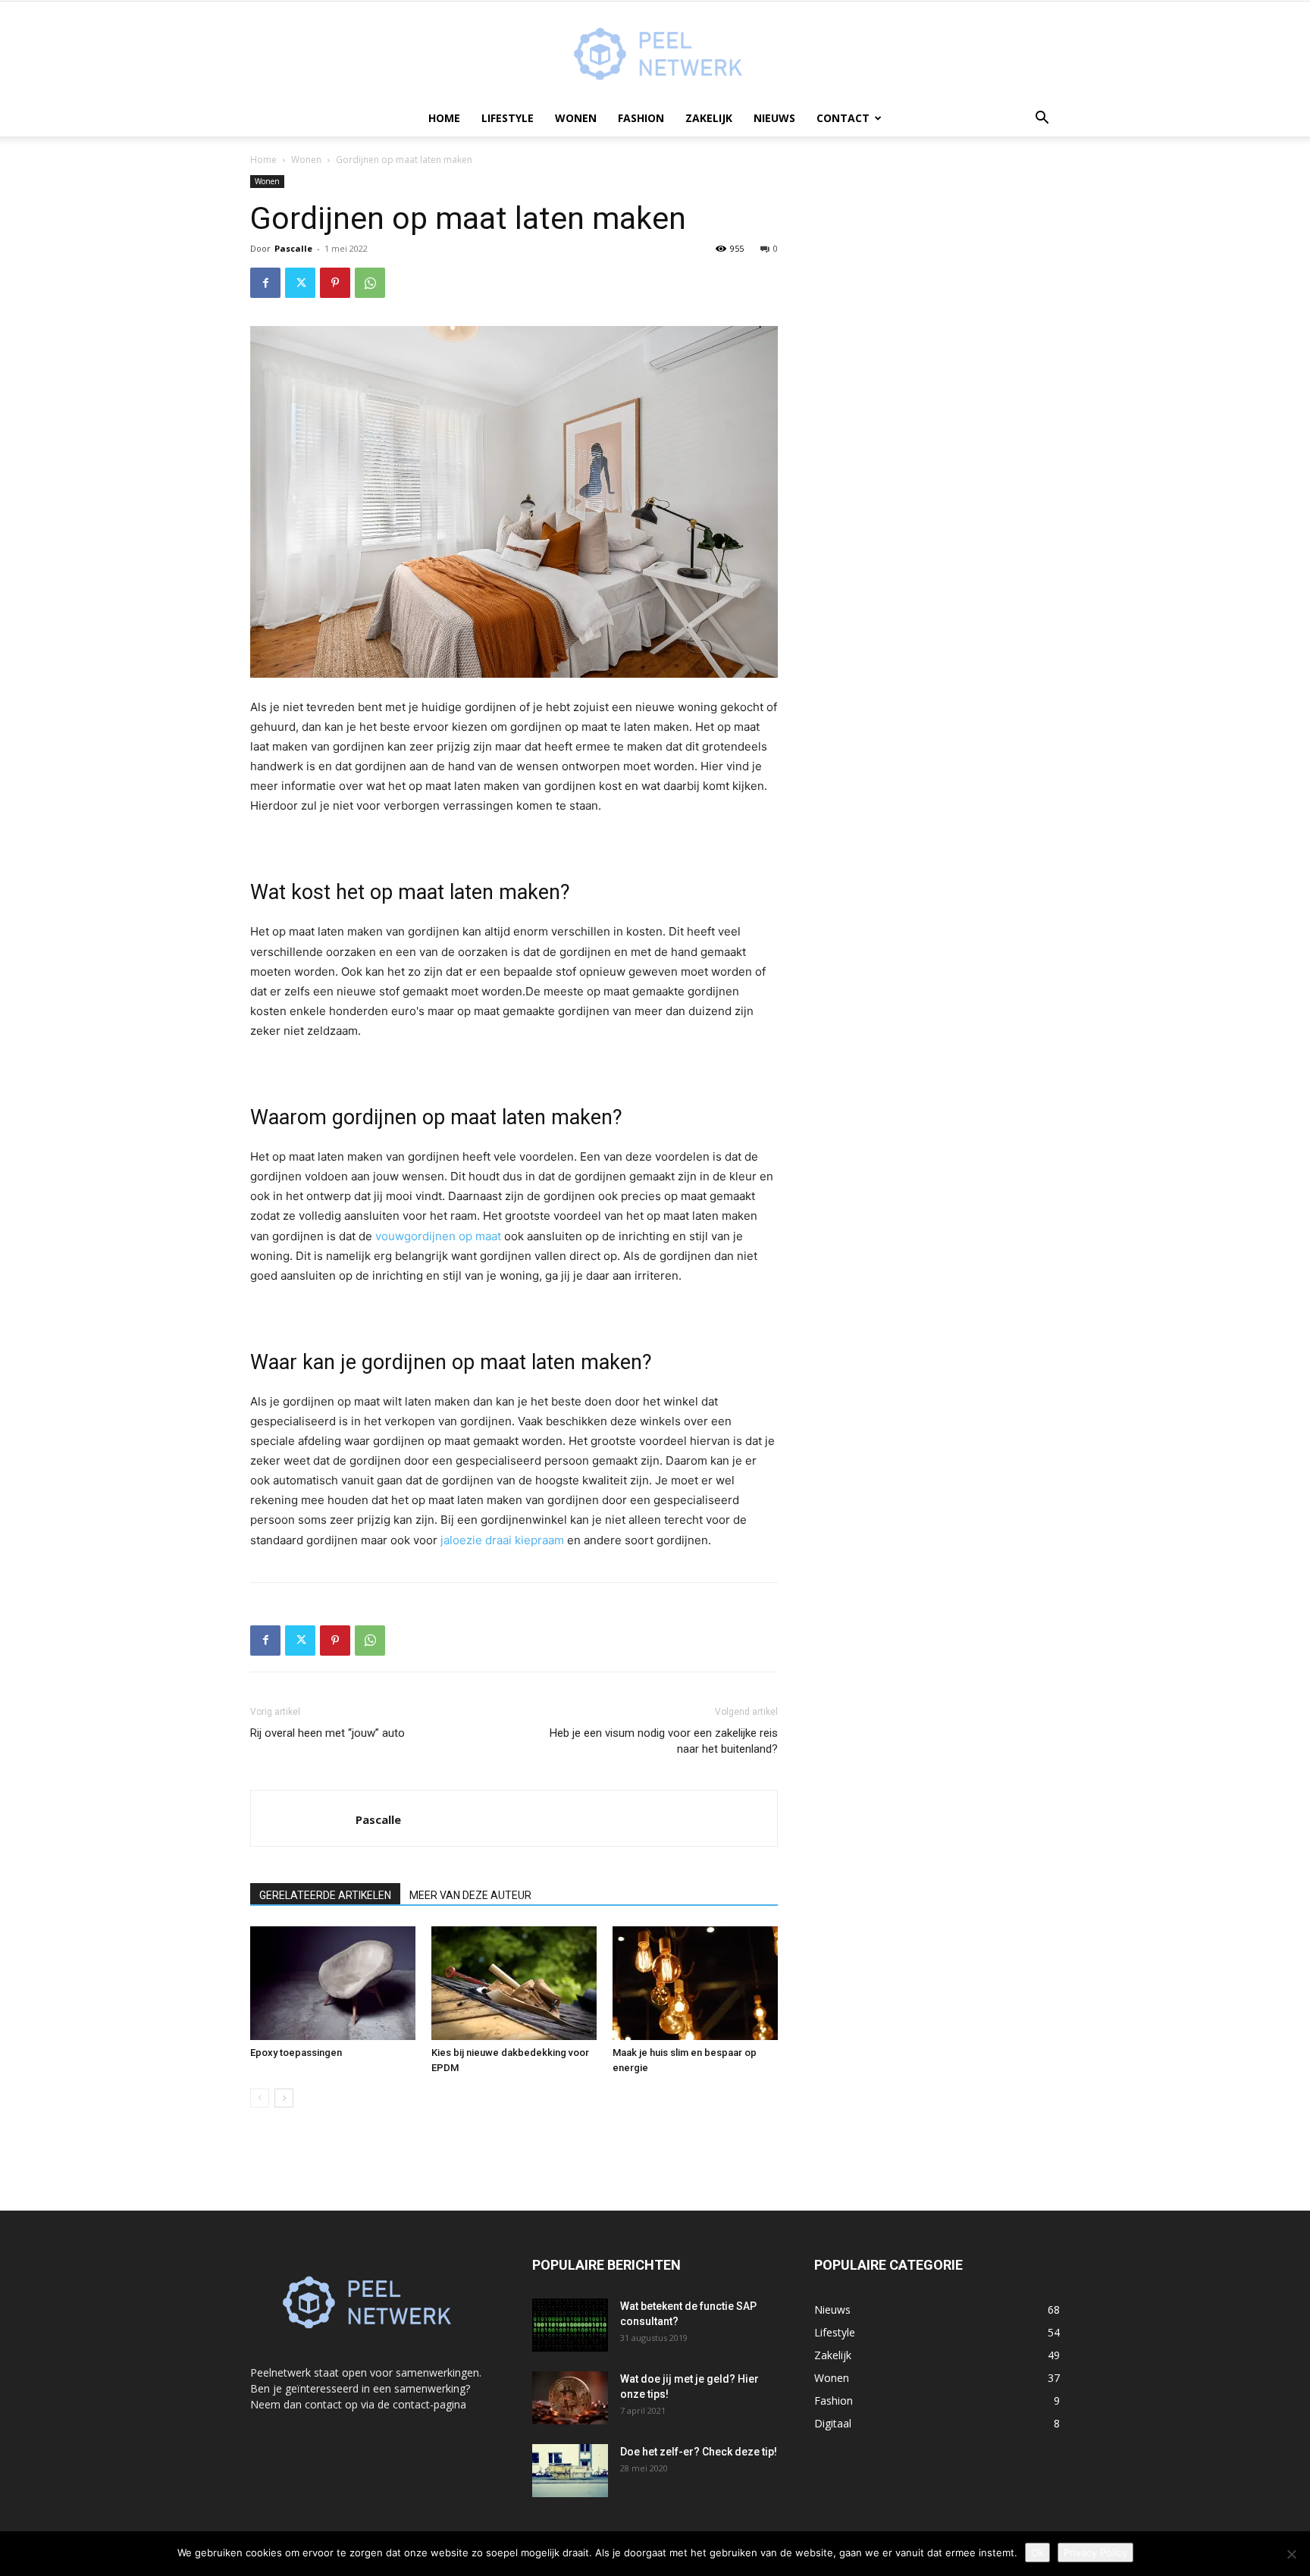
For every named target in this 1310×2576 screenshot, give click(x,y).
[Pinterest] (335, 283)
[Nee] (1291, 2554)
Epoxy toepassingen (296, 2053)
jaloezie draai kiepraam (502, 1540)
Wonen (576, 118)
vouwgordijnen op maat (438, 1236)
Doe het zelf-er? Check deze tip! (699, 2452)
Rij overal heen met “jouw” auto (327, 1733)
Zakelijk (709, 118)
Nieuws (774, 118)
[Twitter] (300, 283)
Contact (843, 118)
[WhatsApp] (370, 283)
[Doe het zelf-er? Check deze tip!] (570, 2471)
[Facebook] (265, 283)
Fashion (641, 118)
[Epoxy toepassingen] (333, 1983)
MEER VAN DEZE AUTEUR (470, 1895)
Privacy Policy (1095, 2552)
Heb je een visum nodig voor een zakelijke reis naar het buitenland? (664, 1741)
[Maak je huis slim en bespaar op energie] (695, 1983)
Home (444, 118)
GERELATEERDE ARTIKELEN (325, 1895)
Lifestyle (508, 118)
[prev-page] (260, 2098)
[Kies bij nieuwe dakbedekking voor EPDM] (514, 1983)
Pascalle (293, 248)
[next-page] (284, 2098)
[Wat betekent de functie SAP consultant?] (570, 2325)
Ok (1037, 2552)
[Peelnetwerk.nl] (655, 52)
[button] (1042, 119)
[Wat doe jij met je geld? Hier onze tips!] (570, 2398)
